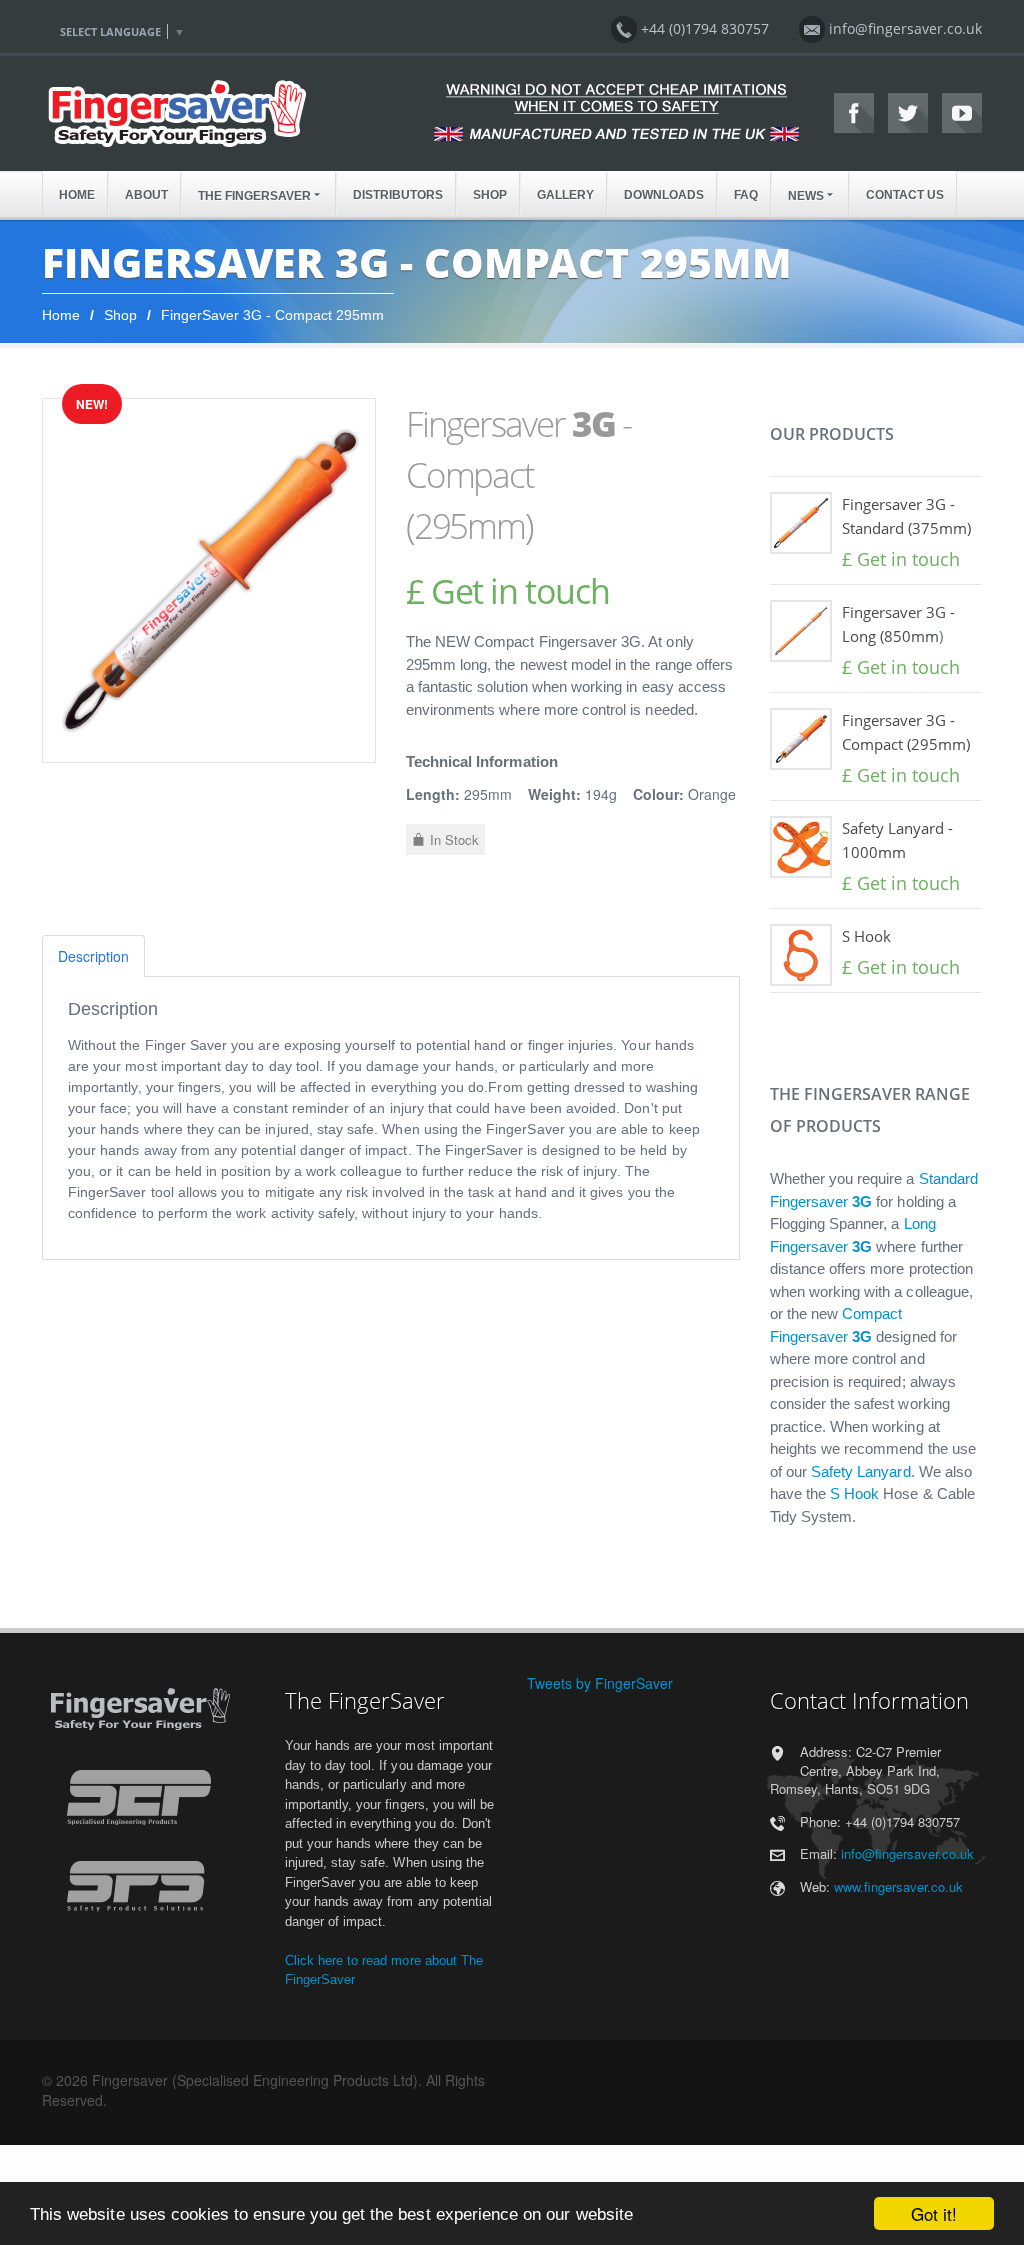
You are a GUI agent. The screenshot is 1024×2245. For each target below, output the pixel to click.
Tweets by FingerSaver (600, 1683)
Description (93, 956)
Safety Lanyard (861, 1471)
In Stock (454, 839)
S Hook (866, 936)
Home (61, 315)
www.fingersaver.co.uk (898, 1886)
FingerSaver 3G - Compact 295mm (272, 315)
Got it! (934, 2213)
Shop (120, 315)
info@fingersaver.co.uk (907, 1853)
